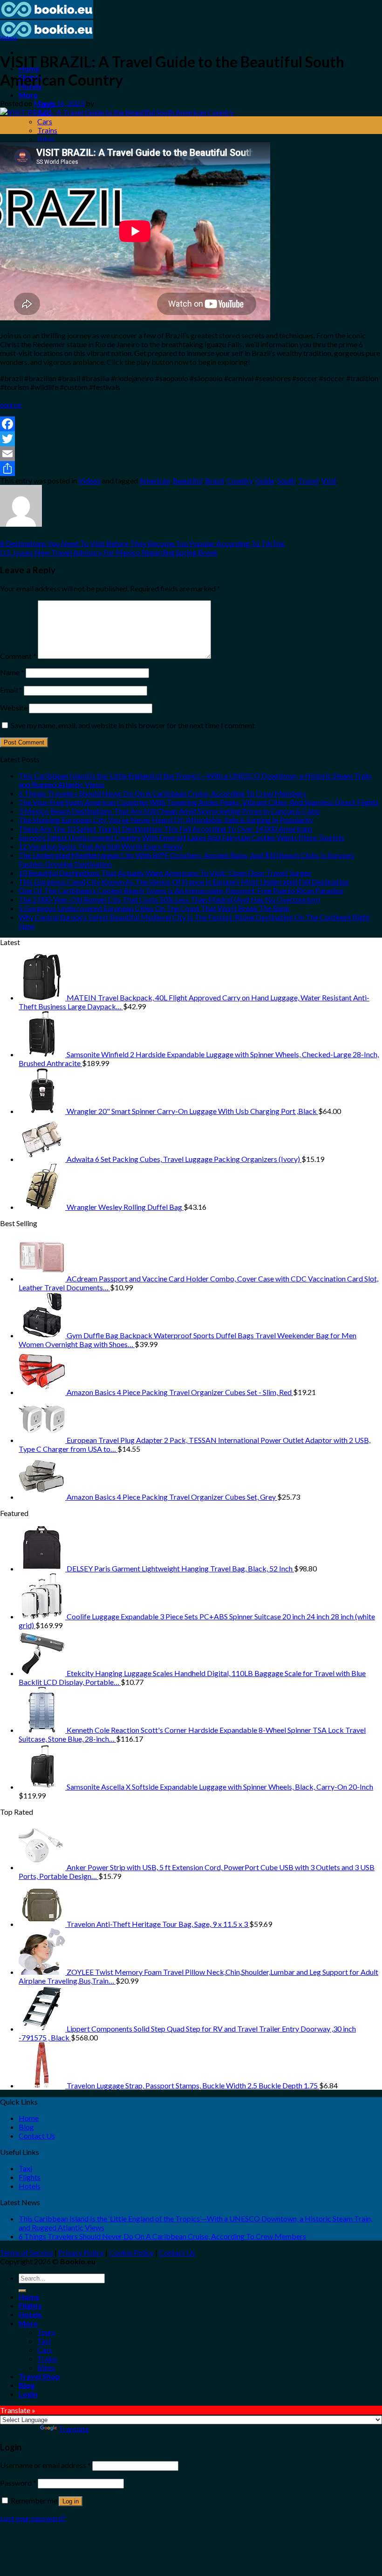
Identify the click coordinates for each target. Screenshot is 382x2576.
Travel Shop (39, 2376)
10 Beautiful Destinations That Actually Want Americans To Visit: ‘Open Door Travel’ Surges (165, 873)
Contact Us (37, 2136)
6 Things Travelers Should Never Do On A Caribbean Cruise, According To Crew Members (162, 793)
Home (29, 2118)
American (155, 480)
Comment (18, 656)
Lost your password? (33, 2518)
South (286, 480)
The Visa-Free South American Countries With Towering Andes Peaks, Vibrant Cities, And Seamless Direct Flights (199, 802)
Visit (329, 480)
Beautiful (188, 480)
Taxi (25, 2168)
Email (11, 690)
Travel (308, 480)
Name (12, 672)
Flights (30, 2177)
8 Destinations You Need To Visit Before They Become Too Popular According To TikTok (142, 543)
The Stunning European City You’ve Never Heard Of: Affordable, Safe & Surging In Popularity (166, 820)
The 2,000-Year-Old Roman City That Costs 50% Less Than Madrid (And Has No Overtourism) (169, 899)
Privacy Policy (81, 2252)
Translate (74, 2429)
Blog (26, 2127)
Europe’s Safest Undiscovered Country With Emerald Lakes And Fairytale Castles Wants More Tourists (181, 837)
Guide (265, 480)
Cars (45, 121)
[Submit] (22, 2291)
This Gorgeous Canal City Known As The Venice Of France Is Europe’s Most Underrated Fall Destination (184, 882)
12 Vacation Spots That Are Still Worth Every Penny (101, 846)
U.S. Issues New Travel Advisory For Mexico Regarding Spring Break (109, 552)
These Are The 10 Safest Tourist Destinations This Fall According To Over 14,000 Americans (166, 828)
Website (14, 708)
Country (240, 480)
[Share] (191, 469)
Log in (71, 2501)
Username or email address (45, 2465)
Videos (9, 38)
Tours (46, 2332)
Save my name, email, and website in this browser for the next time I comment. (133, 725)
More (28, 95)
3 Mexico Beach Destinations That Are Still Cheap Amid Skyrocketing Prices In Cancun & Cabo (169, 811)
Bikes (46, 139)
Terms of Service (27, 2252)
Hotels (30, 2186)
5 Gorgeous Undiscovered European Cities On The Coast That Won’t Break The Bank (154, 908)
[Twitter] (191, 439)
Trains (47, 130)
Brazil (215, 480)
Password (18, 2483)
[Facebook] (191, 424)
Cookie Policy (131, 2252)
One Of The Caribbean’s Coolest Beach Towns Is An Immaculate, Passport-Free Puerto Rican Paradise (181, 890)
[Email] (191, 454)
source (11, 405)
